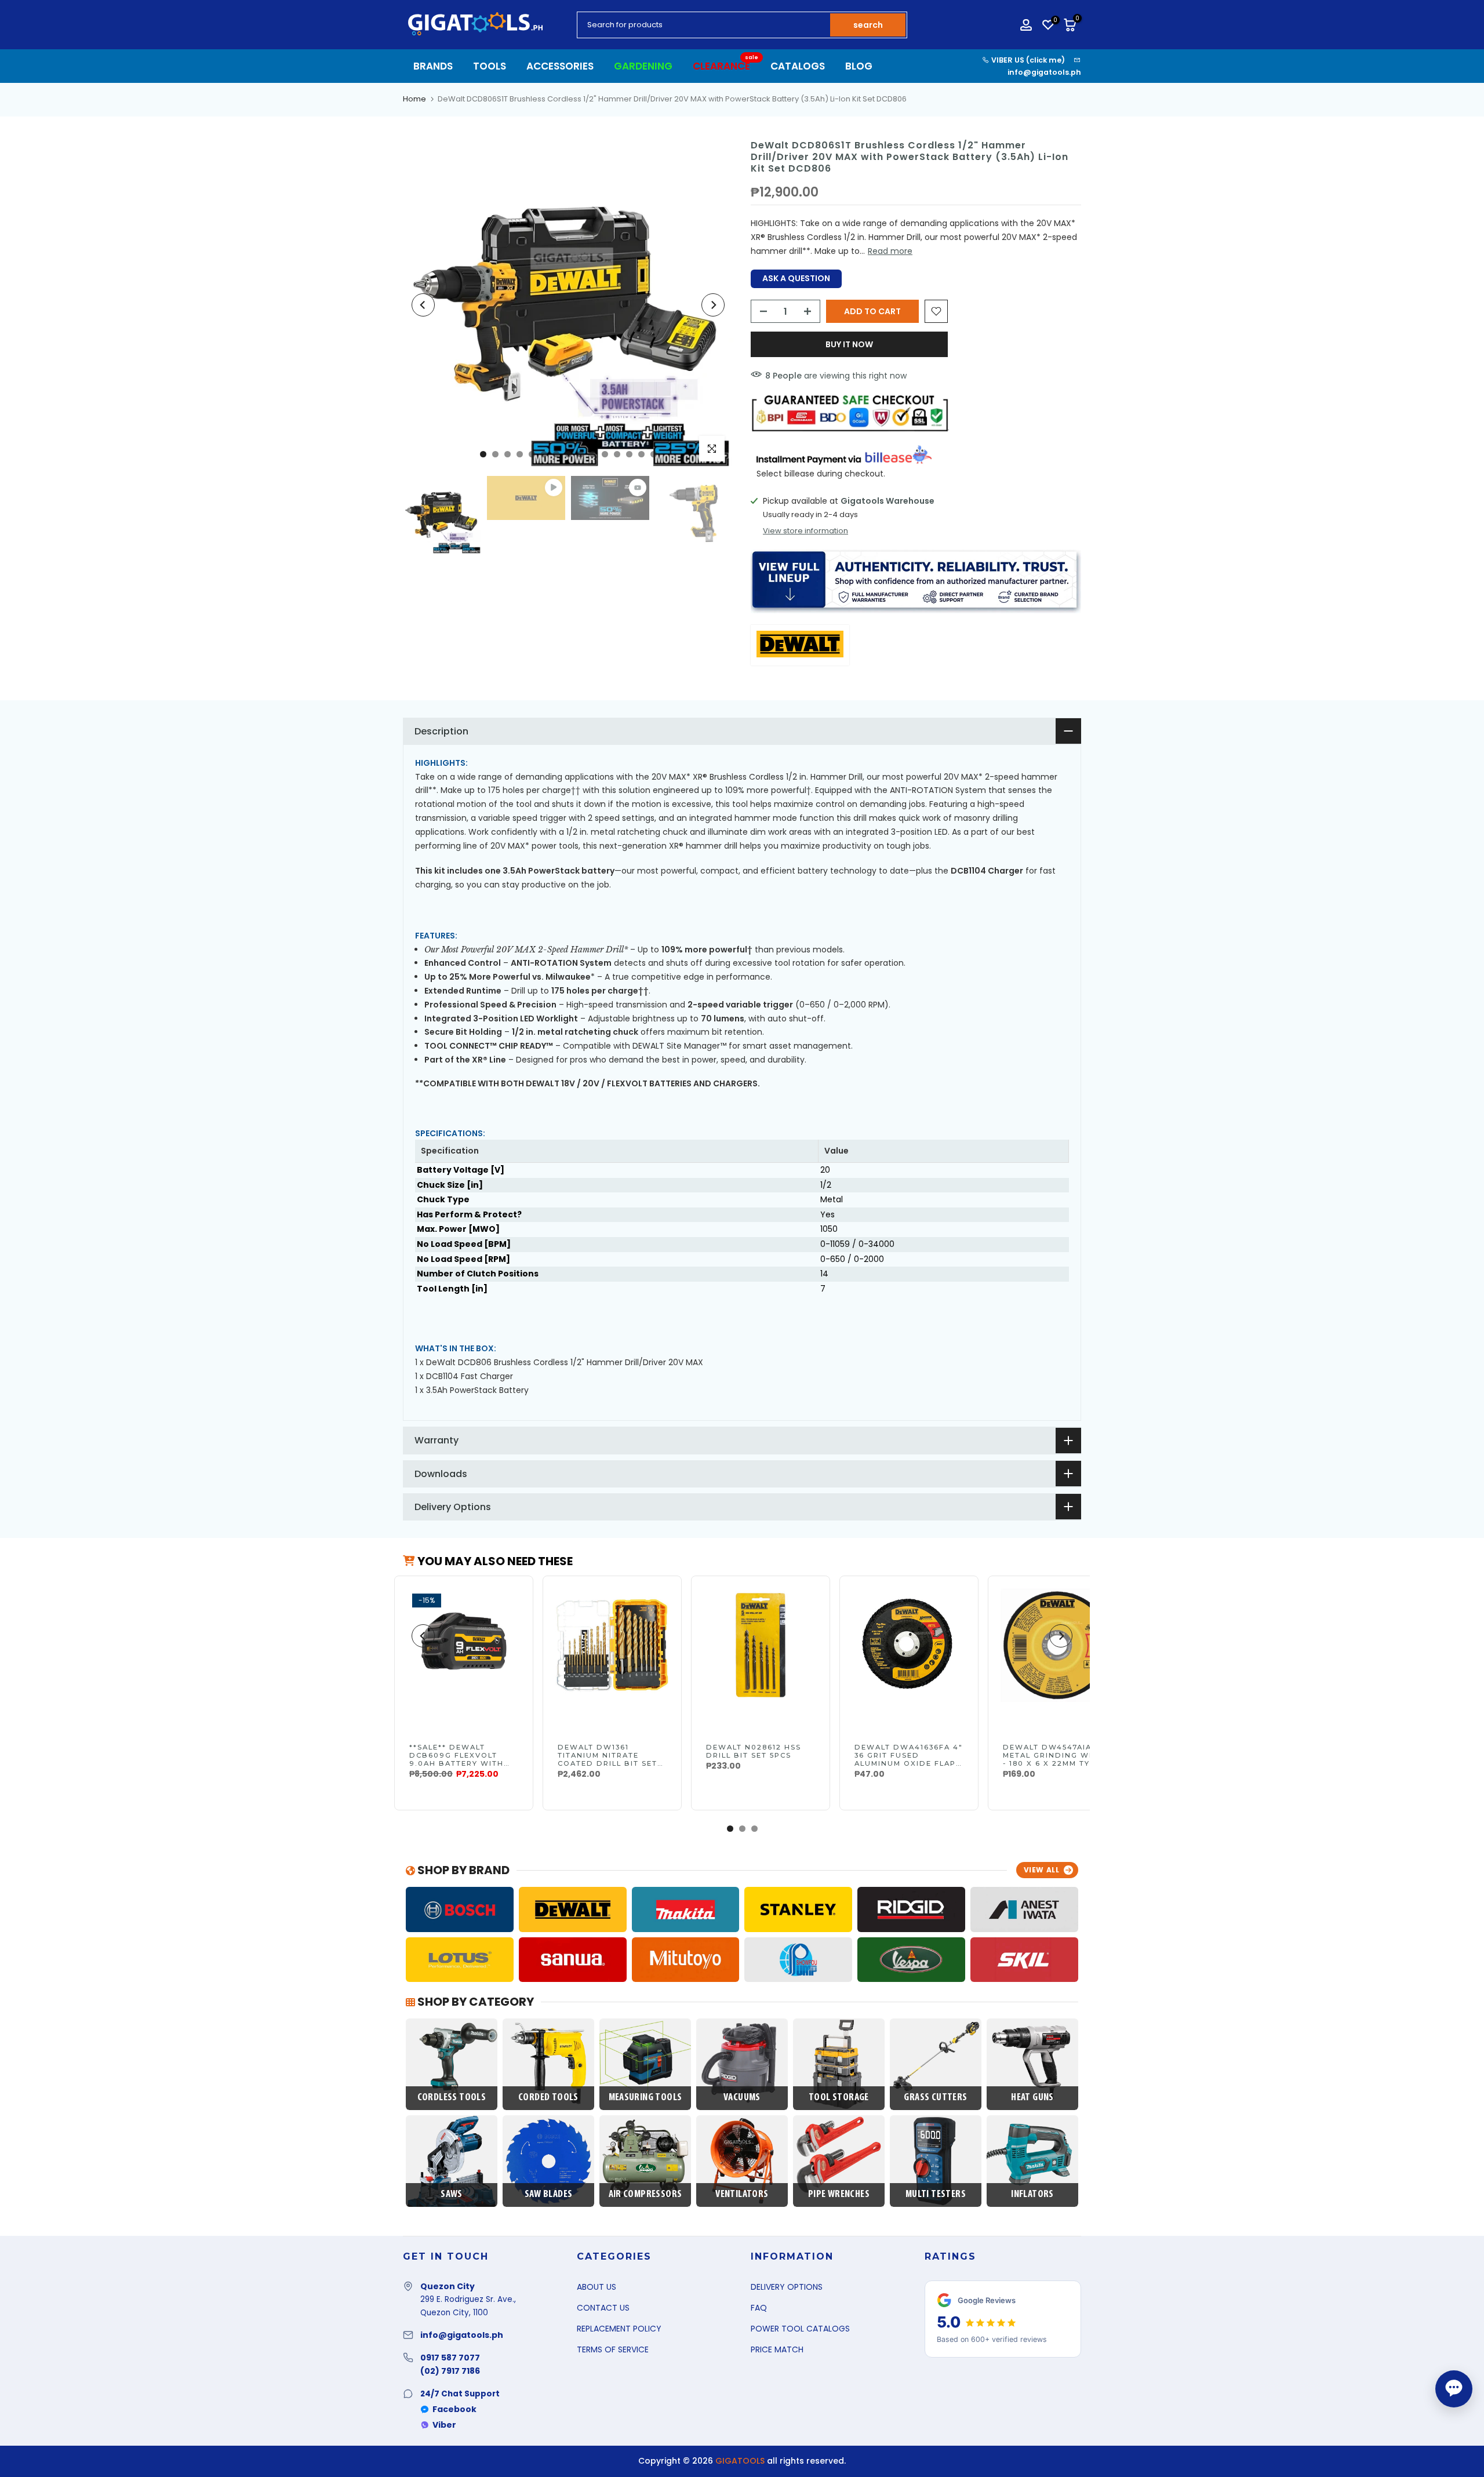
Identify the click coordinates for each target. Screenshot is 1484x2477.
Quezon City (448, 2286)
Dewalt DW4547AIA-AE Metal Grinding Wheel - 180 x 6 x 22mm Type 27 (1057, 1759)
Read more (890, 251)
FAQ (759, 2308)
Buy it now (849, 344)
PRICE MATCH (777, 2349)
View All (1042, 1870)
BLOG (859, 66)
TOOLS (490, 66)
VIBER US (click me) (1027, 60)
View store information (805, 531)
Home (414, 99)
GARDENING (643, 66)
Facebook (454, 2409)
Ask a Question (796, 278)
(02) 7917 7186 (450, 2371)
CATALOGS (798, 66)
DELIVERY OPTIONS (787, 2287)
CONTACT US (603, 2308)
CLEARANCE (726, 66)
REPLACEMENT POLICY (619, 2329)
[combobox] (704, 25)
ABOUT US (596, 2287)
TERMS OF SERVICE (613, 2349)
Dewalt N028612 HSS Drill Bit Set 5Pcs (754, 1751)
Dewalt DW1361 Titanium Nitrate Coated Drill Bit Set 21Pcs (608, 1759)
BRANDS (433, 66)
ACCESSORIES (560, 66)
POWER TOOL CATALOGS (800, 2329)
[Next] (713, 305)
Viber (444, 2425)
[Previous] (423, 305)
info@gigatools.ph (1044, 72)
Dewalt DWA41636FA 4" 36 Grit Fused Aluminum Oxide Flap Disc (909, 1759)
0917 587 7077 (450, 2358)
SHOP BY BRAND (462, 1870)
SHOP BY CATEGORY (474, 2002)
